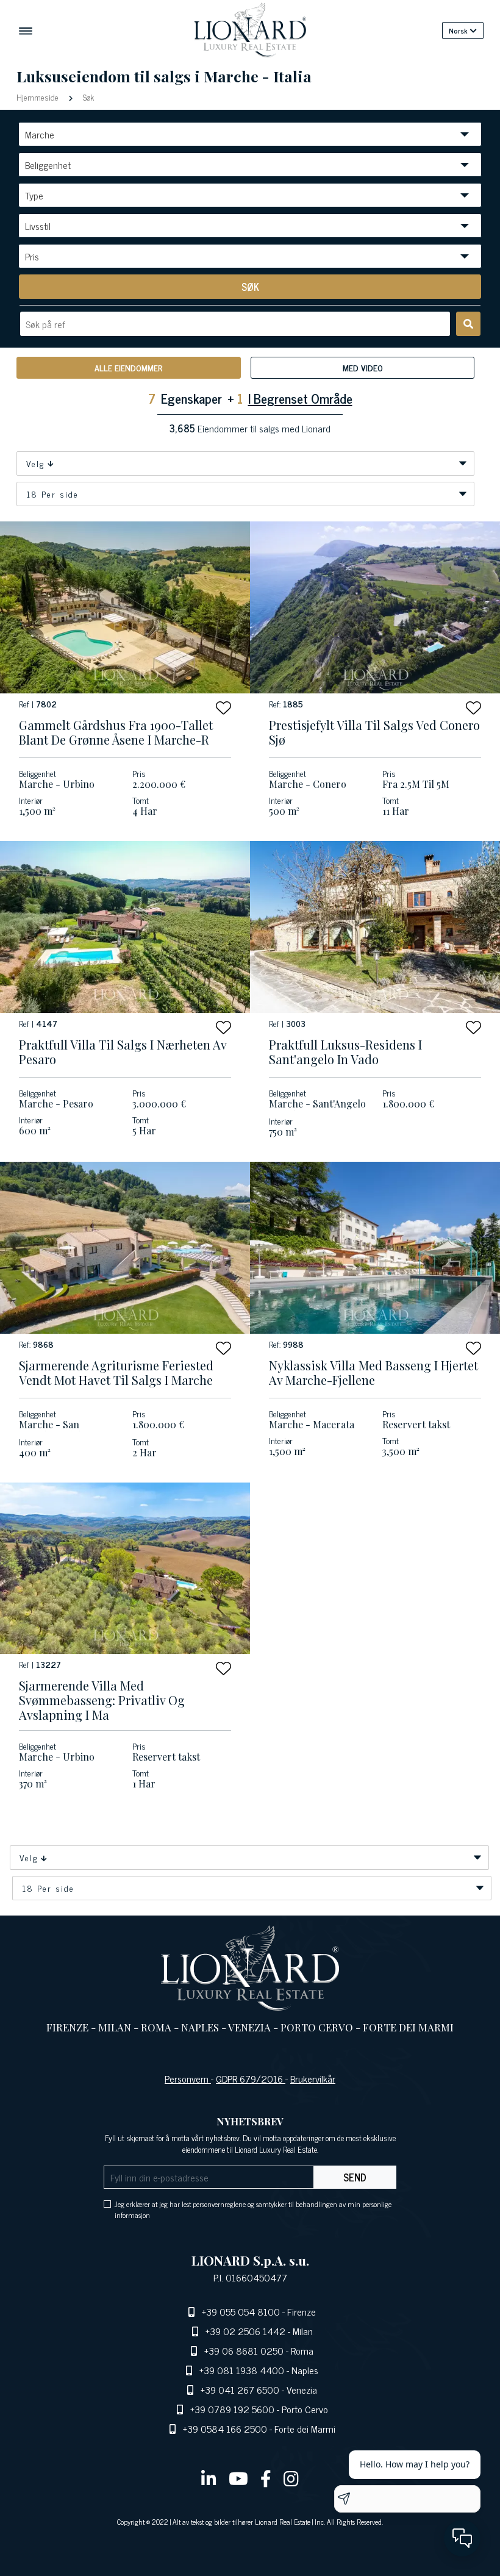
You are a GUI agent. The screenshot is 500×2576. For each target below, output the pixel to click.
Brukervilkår (313, 2078)
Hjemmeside (39, 97)
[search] (468, 324)
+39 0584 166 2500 (225, 2428)
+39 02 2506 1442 (245, 2331)
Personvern (188, 2078)
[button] (223, 708)
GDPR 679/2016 (251, 2078)
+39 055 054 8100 (241, 2311)
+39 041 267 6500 (240, 2389)
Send (355, 2177)
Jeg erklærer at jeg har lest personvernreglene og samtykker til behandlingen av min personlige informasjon (253, 2209)
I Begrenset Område (300, 398)
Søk (87, 97)
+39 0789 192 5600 (232, 2409)
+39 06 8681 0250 (244, 2350)
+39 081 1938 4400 (242, 2370)
